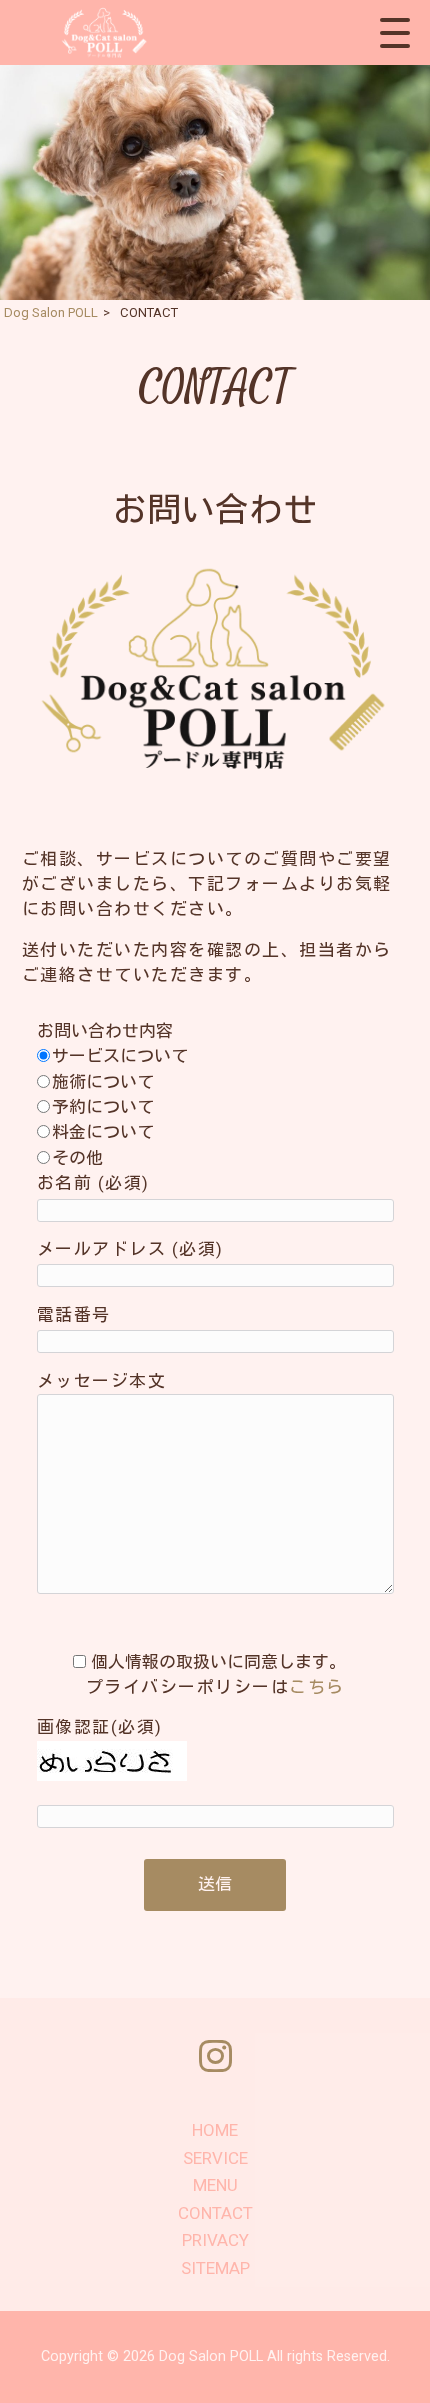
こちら (317, 1687)
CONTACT (215, 2213)
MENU (215, 2185)
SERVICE (215, 2158)
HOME (215, 2130)
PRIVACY (215, 2240)
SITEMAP (215, 2268)
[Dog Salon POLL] (101, 32)
